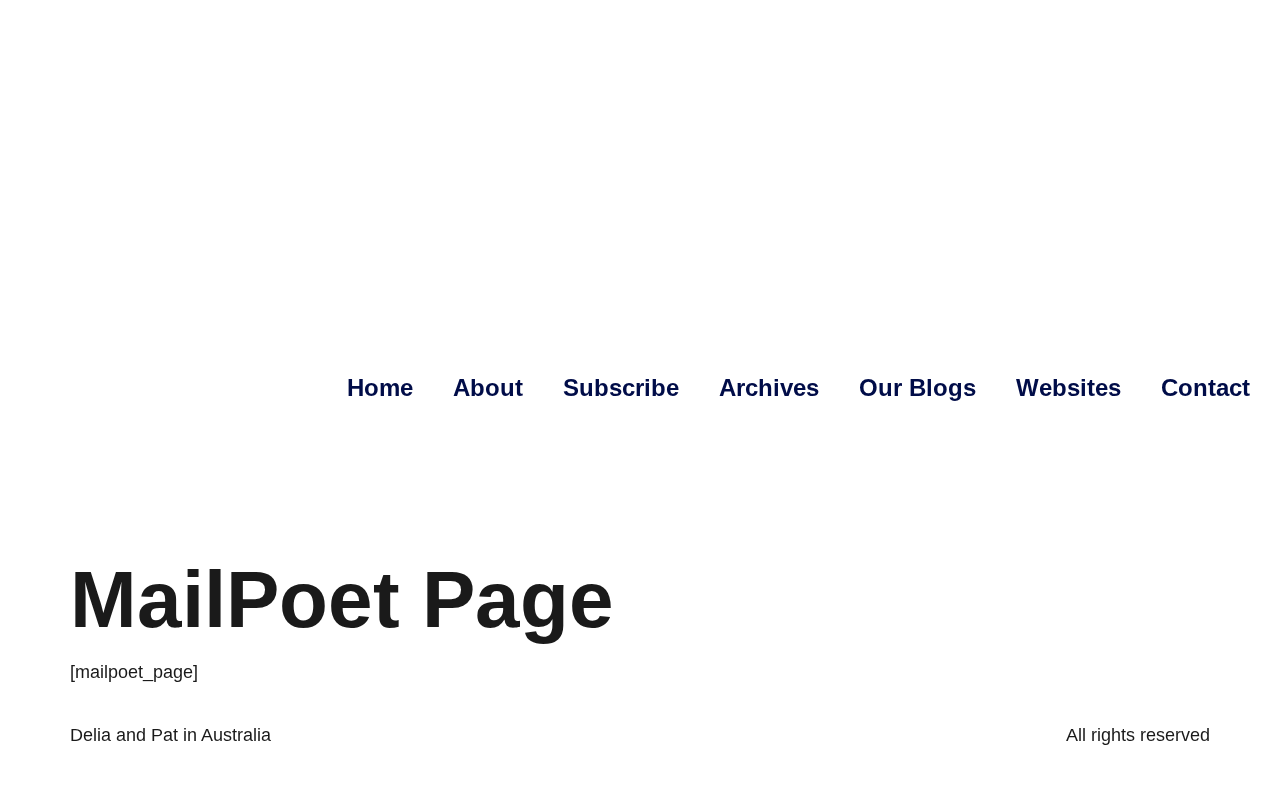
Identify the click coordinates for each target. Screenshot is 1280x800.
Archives (769, 387)
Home (380, 387)
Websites (1068, 387)
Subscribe (621, 387)
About (488, 387)
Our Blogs (917, 387)
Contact (1205, 387)
